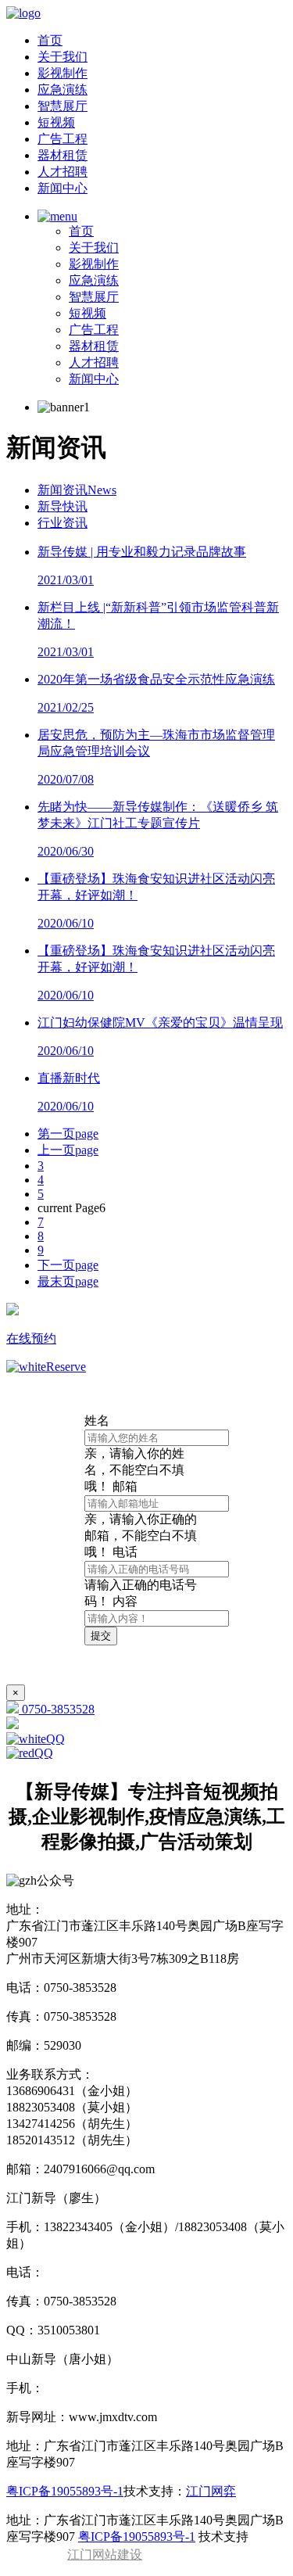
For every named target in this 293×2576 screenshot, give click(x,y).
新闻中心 (63, 188)
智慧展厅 (63, 106)
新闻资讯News (77, 490)
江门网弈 (211, 2491)
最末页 (68, 1281)
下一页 (68, 1265)
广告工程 (63, 139)
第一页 (68, 1134)
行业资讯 (63, 523)
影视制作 (63, 73)
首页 (50, 40)
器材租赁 (63, 155)
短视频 (56, 122)
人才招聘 (63, 172)
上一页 (68, 1150)
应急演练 (63, 90)
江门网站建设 (105, 2554)
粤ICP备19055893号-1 (65, 2491)
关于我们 (63, 57)
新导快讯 (63, 506)
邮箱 (141, 1519)
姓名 (134, 1453)
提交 (101, 1636)
